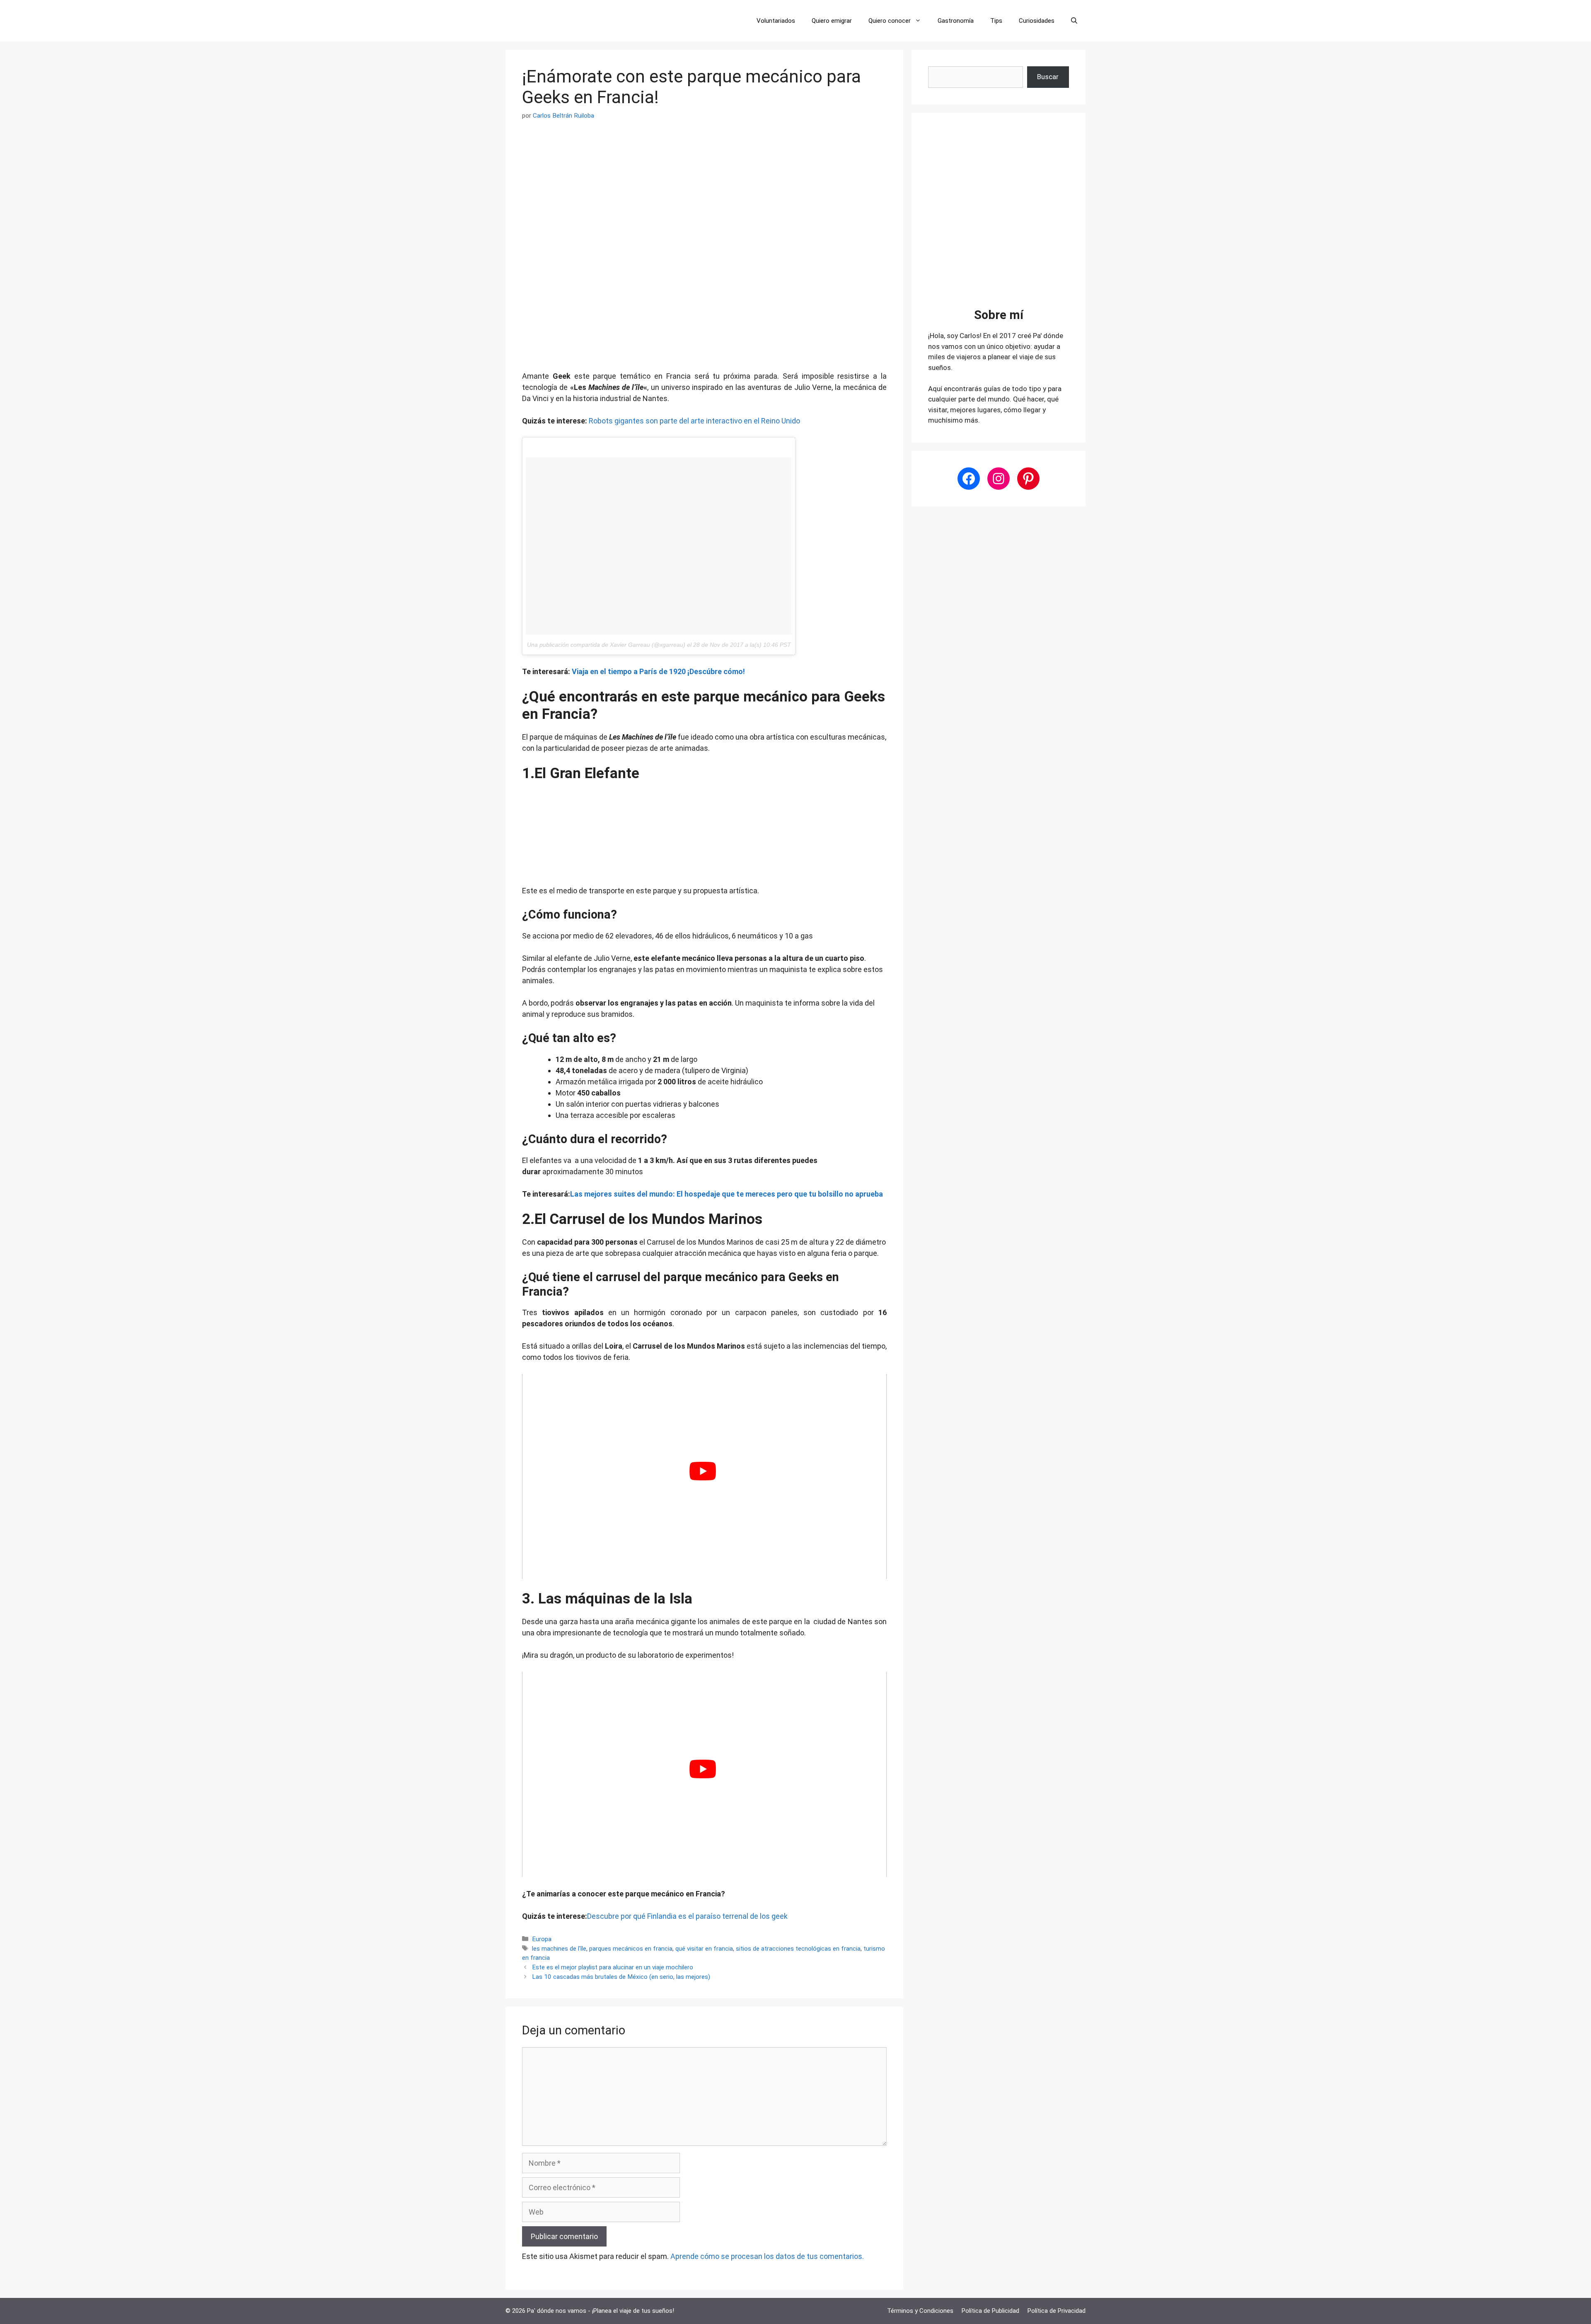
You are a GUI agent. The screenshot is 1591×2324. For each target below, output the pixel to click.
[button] (1074, 21)
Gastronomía (956, 21)
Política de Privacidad (1057, 2311)
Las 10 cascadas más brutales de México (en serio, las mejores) (621, 1977)
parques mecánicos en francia (631, 1949)
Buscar (1048, 77)
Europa (542, 1939)
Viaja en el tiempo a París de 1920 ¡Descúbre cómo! (658, 671)
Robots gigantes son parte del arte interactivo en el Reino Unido (694, 421)
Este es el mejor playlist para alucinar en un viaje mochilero (613, 1967)
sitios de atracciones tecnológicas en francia (798, 1949)
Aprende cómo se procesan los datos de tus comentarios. (767, 2256)
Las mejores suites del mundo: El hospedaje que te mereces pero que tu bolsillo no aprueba (727, 1194)
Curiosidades (1037, 21)
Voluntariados (776, 21)
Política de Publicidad (990, 2311)
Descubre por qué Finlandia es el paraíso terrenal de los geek (687, 1916)
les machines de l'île (559, 1949)
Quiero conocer (890, 21)
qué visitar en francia (704, 1949)
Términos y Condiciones (920, 2311)
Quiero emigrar (832, 21)
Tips (996, 21)
